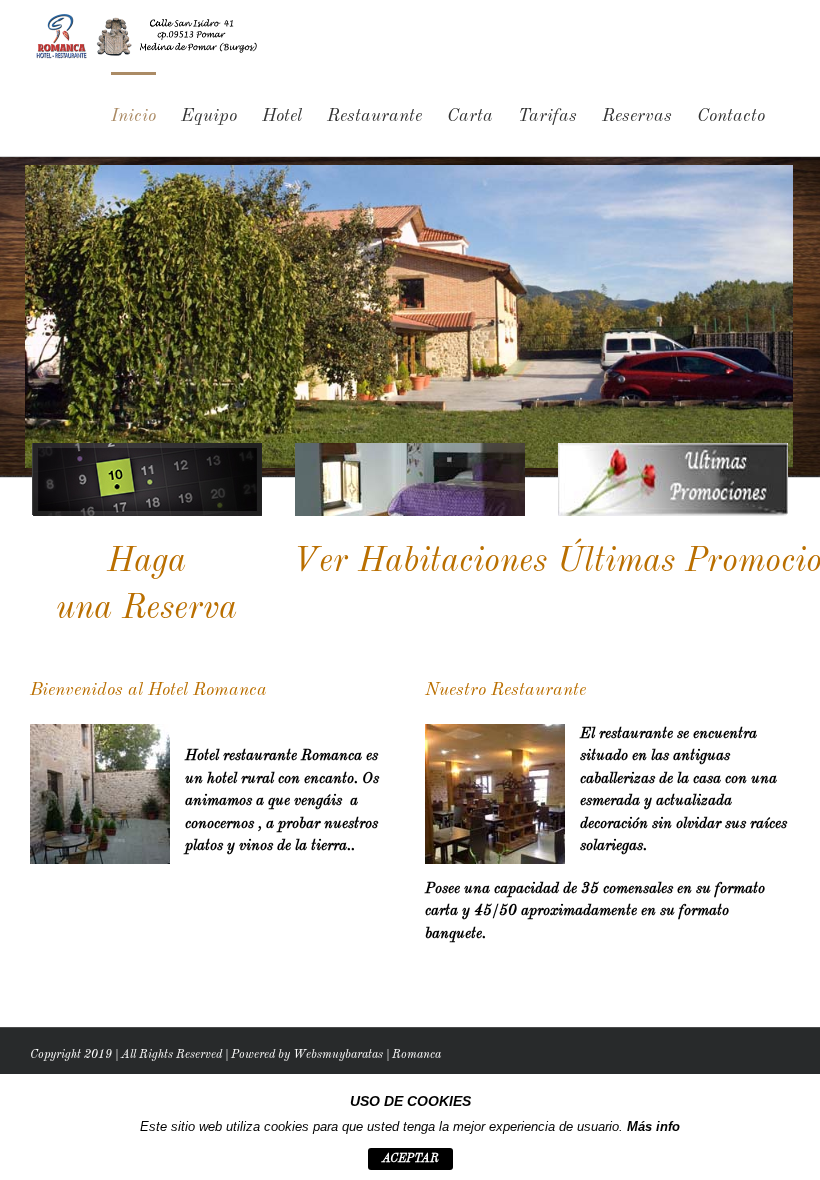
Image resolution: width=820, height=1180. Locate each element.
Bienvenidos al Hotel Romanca (148, 690)
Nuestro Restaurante (505, 690)
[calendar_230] (147, 450)
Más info (653, 1126)
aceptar (410, 1159)
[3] (673, 450)
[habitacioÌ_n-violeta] (410, 450)
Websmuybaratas (338, 1055)
